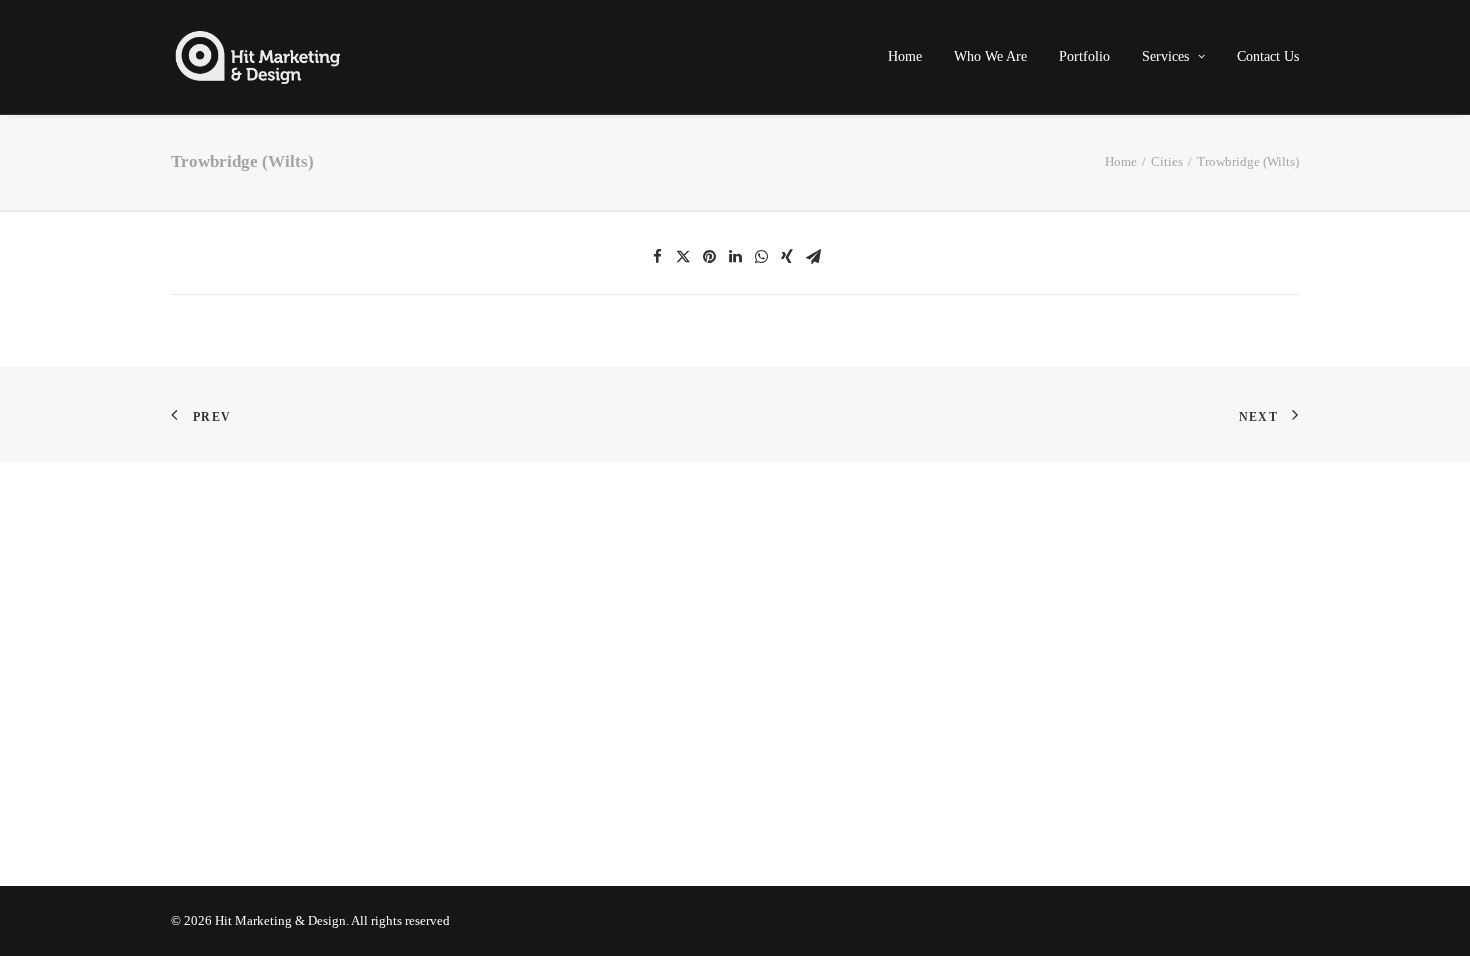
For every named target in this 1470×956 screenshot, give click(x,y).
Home (905, 56)
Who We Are (990, 56)
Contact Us (1268, 56)
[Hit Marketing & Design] (257, 57)
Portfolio (1084, 56)
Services (1165, 56)
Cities (1167, 161)
